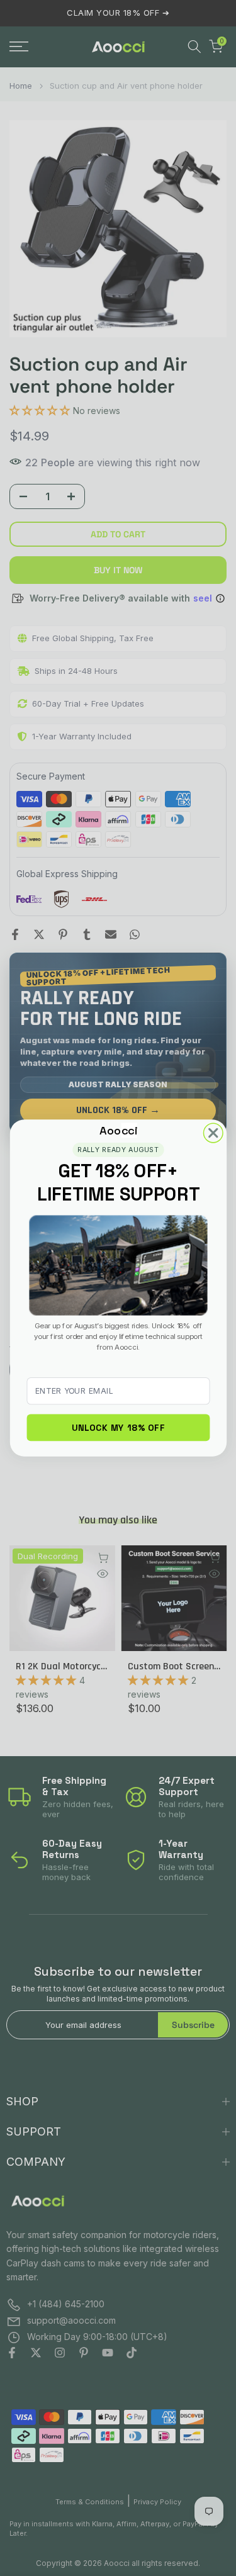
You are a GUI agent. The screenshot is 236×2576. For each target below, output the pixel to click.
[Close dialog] (213, 1133)
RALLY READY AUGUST (118, 1149)
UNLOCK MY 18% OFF (118, 1428)
